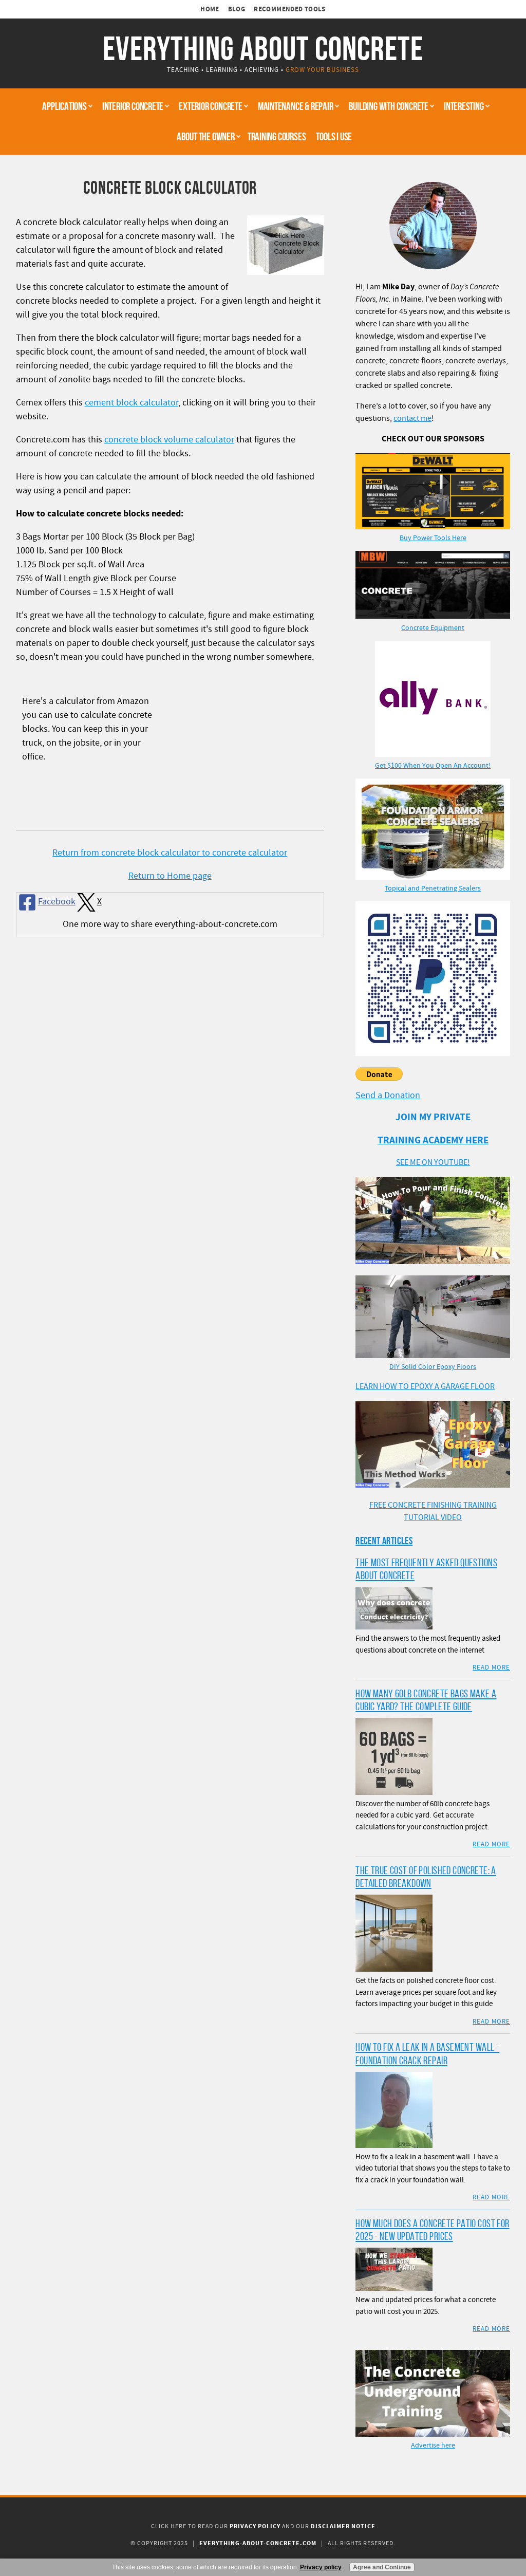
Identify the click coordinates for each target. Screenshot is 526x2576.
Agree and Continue (382, 2567)
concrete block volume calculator (169, 440)
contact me (412, 418)
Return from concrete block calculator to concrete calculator (170, 853)
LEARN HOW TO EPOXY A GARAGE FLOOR (425, 1386)
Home (210, 9)
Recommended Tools (290, 9)
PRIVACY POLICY (255, 2526)
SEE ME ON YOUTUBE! (433, 1162)
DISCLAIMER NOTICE (343, 2526)
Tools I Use (334, 136)
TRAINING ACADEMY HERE (433, 1141)
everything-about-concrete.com (258, 2543)
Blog (237, 9)
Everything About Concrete (263, 48)
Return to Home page (170, 876)
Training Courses (277, 136)
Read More (491, 1667)
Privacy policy (321, 2567)
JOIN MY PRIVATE (433, 1117)
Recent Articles (384, 1541)
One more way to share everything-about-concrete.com (170, 924)
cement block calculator (131, 403)
